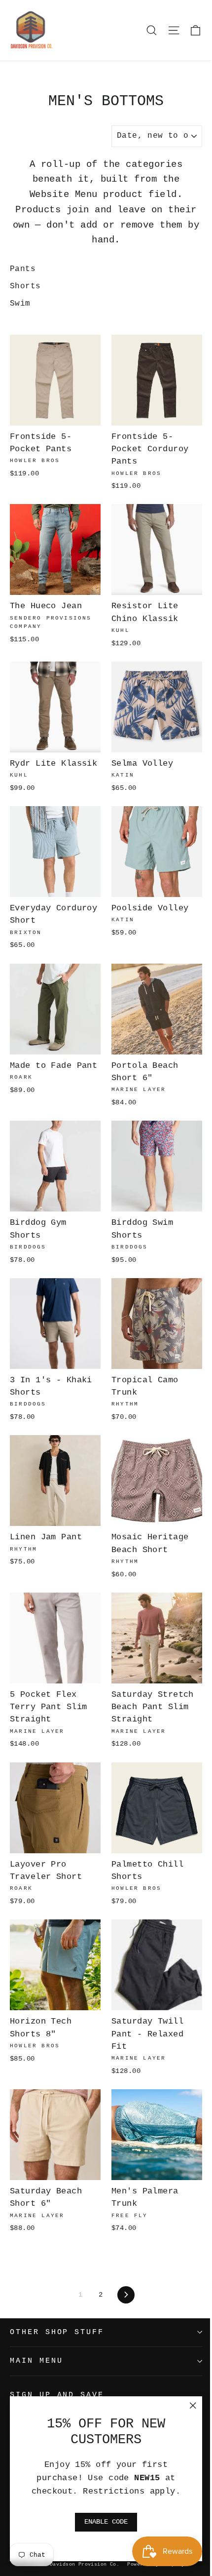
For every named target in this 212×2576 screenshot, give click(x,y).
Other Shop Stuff (57, 2332)
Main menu (36, 2361)
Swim (20, 304)
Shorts (25, 286)
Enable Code (106, 2522)
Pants (23, 269)
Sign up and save (57, 2395)
